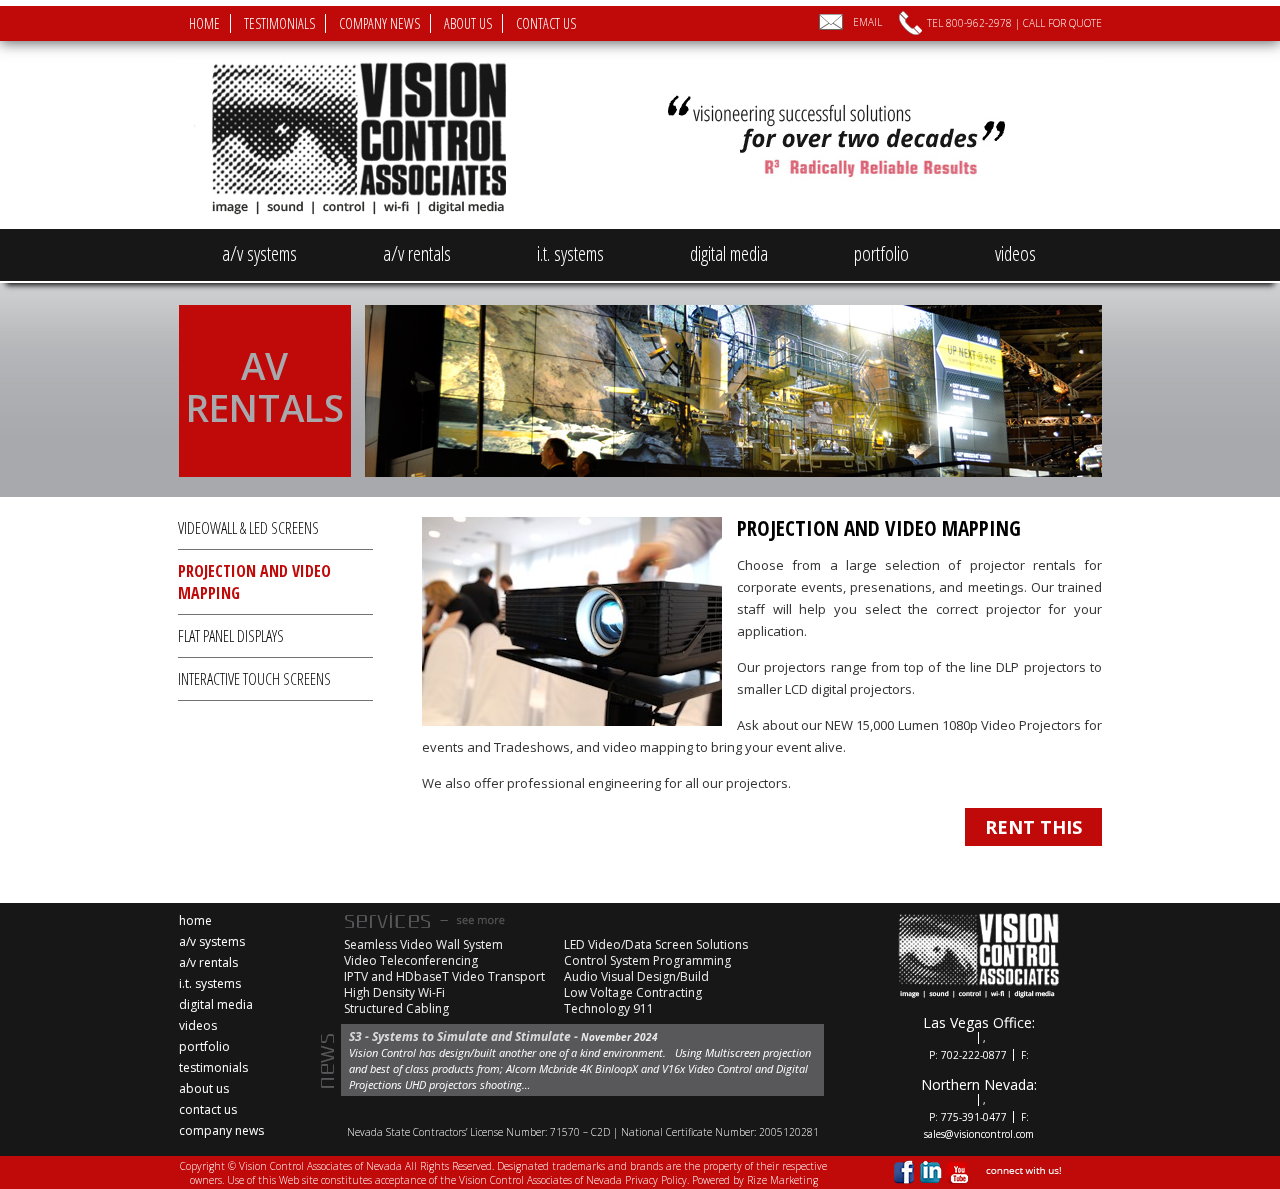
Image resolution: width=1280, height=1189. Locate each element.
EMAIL (867, 22)
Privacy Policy (656, 1180)
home (204, 23)
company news (379, 23)
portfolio (881, 253)
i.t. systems (570, 253)
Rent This (1033, 827)
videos (1015, 253)
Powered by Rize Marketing (755, 1180)
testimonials (279, 23)
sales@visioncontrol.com (979, 1134)
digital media (729, 253)
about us (468, 23)
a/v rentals (417, 253)
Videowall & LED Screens (248, 528)
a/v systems (259, 253)
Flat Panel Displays (231, 636)
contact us (546, 23)
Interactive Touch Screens (254, 679)
